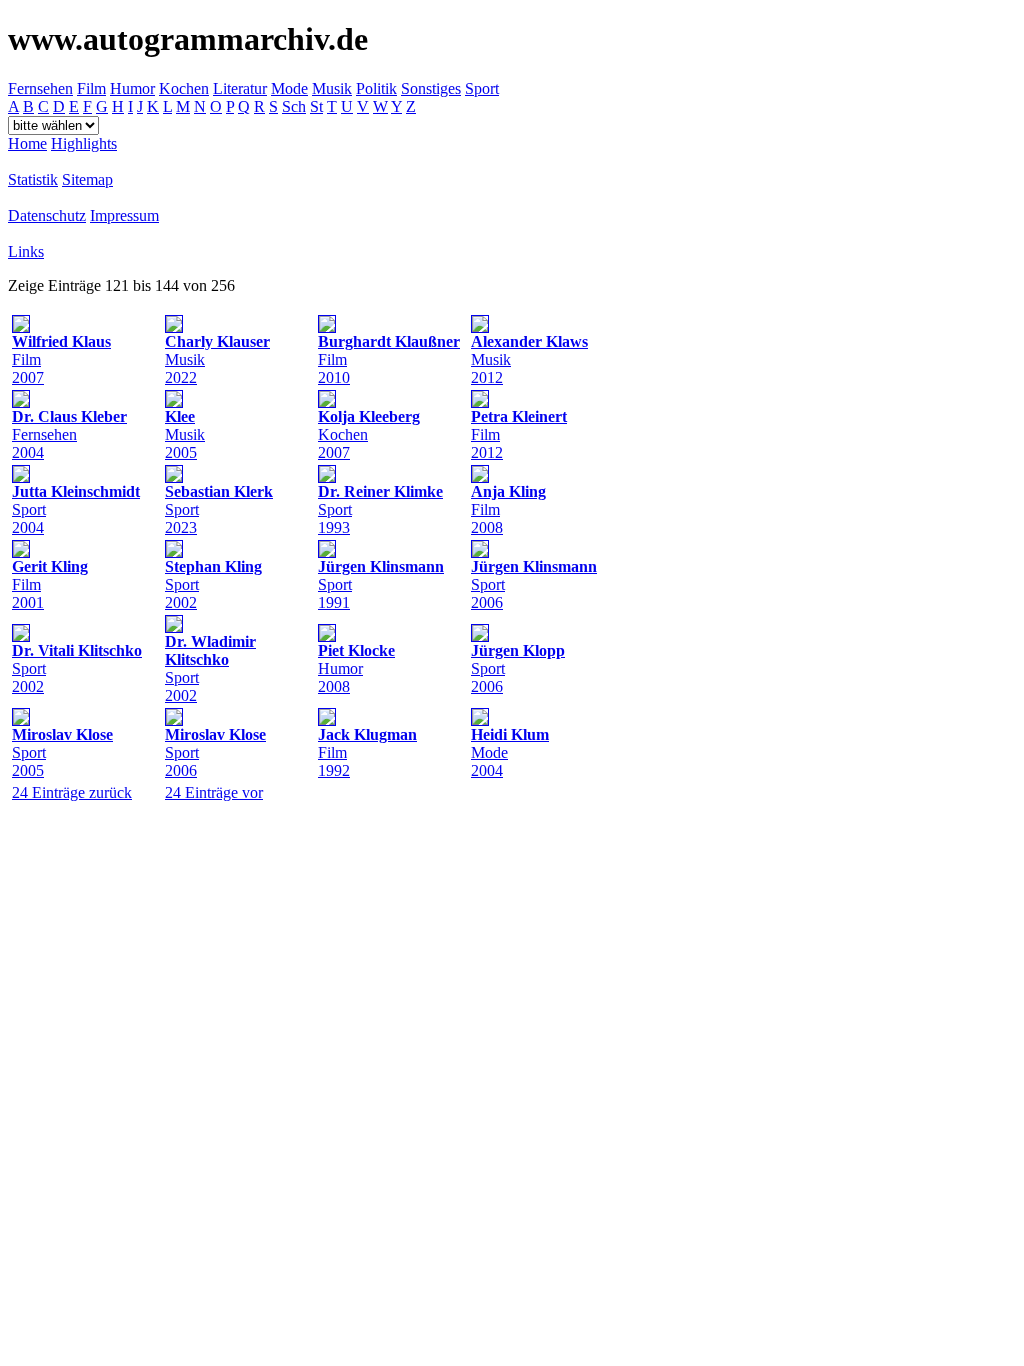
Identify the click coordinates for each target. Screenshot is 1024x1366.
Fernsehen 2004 (69, 434)
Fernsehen (40, 88)
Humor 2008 (356, 668)
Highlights (84, 143)
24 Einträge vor (214, 792)
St (316, 106)
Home (27, 143)
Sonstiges (431, 88)
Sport (482, 88)
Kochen (184, 88)
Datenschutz (47, 215)
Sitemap (87, 179)
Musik (332, 88)
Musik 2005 (185, 434)
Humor (132, 88)
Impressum (124, 215)
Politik (376, 88)
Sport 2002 (210, 668)
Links (26, 251)
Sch (294, 106)
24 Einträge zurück (72, 792)
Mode (289, 88)
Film (91, 88)
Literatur (240, 88)
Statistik (33, 179)
